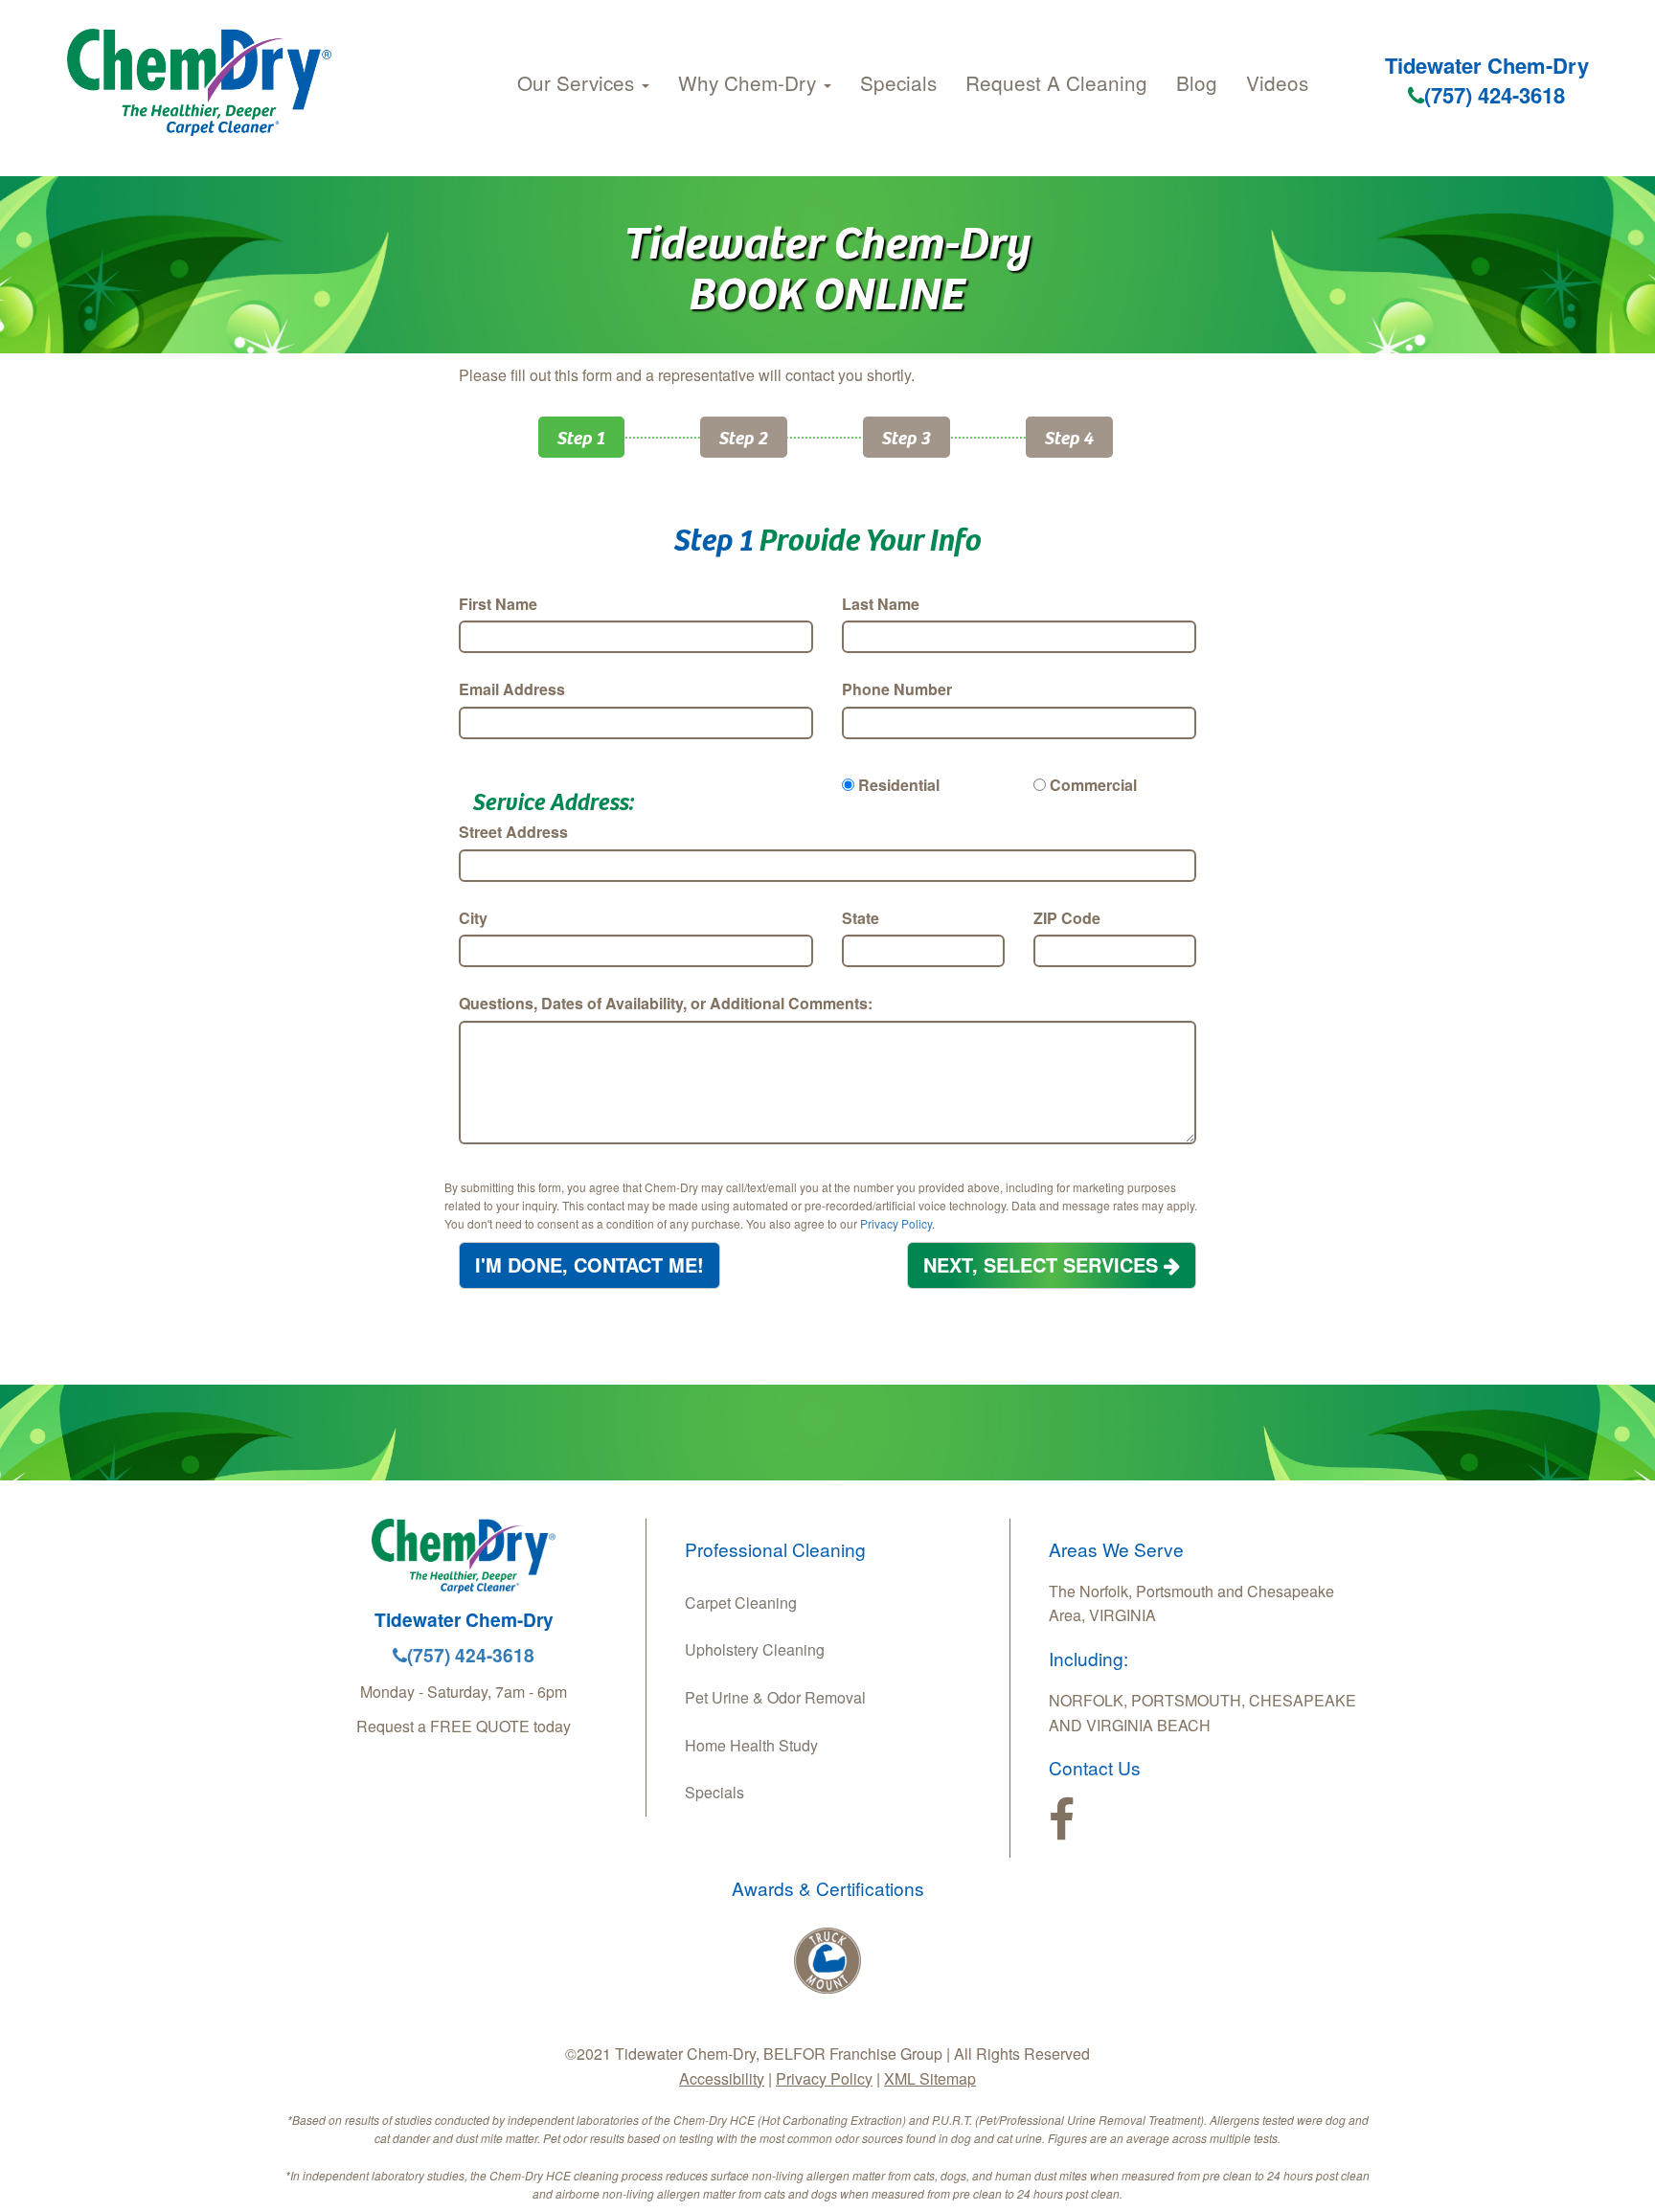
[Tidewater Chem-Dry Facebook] (1062, 1820)
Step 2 (744, 437)
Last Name (881, 604)
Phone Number (897, 689)
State (861, 918)
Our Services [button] (578, 82)
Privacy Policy (896, 1223)
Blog (1197, 82)
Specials (898, 82)
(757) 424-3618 (1495, 95)
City (473, 918)
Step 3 (907, 437)
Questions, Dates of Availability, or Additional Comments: (666, 1003)
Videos (1277, 82)
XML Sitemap (930, 2078)
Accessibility (722, 2078)
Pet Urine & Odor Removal (775, 1697)
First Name (498, 604)
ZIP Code (1067, 918)
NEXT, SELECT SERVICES (1043, 1264)
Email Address (512, 689)
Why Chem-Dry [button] (750, 82)
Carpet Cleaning (741, 1603)
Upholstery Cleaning (755, 1649)
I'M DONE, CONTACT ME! (589, 1264)
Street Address (513, 832)
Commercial (1093, 785)
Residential (899, 785)
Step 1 (581, 437)
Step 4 (1069, 437)
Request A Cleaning (1056, 82)
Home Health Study (751, 1745)
